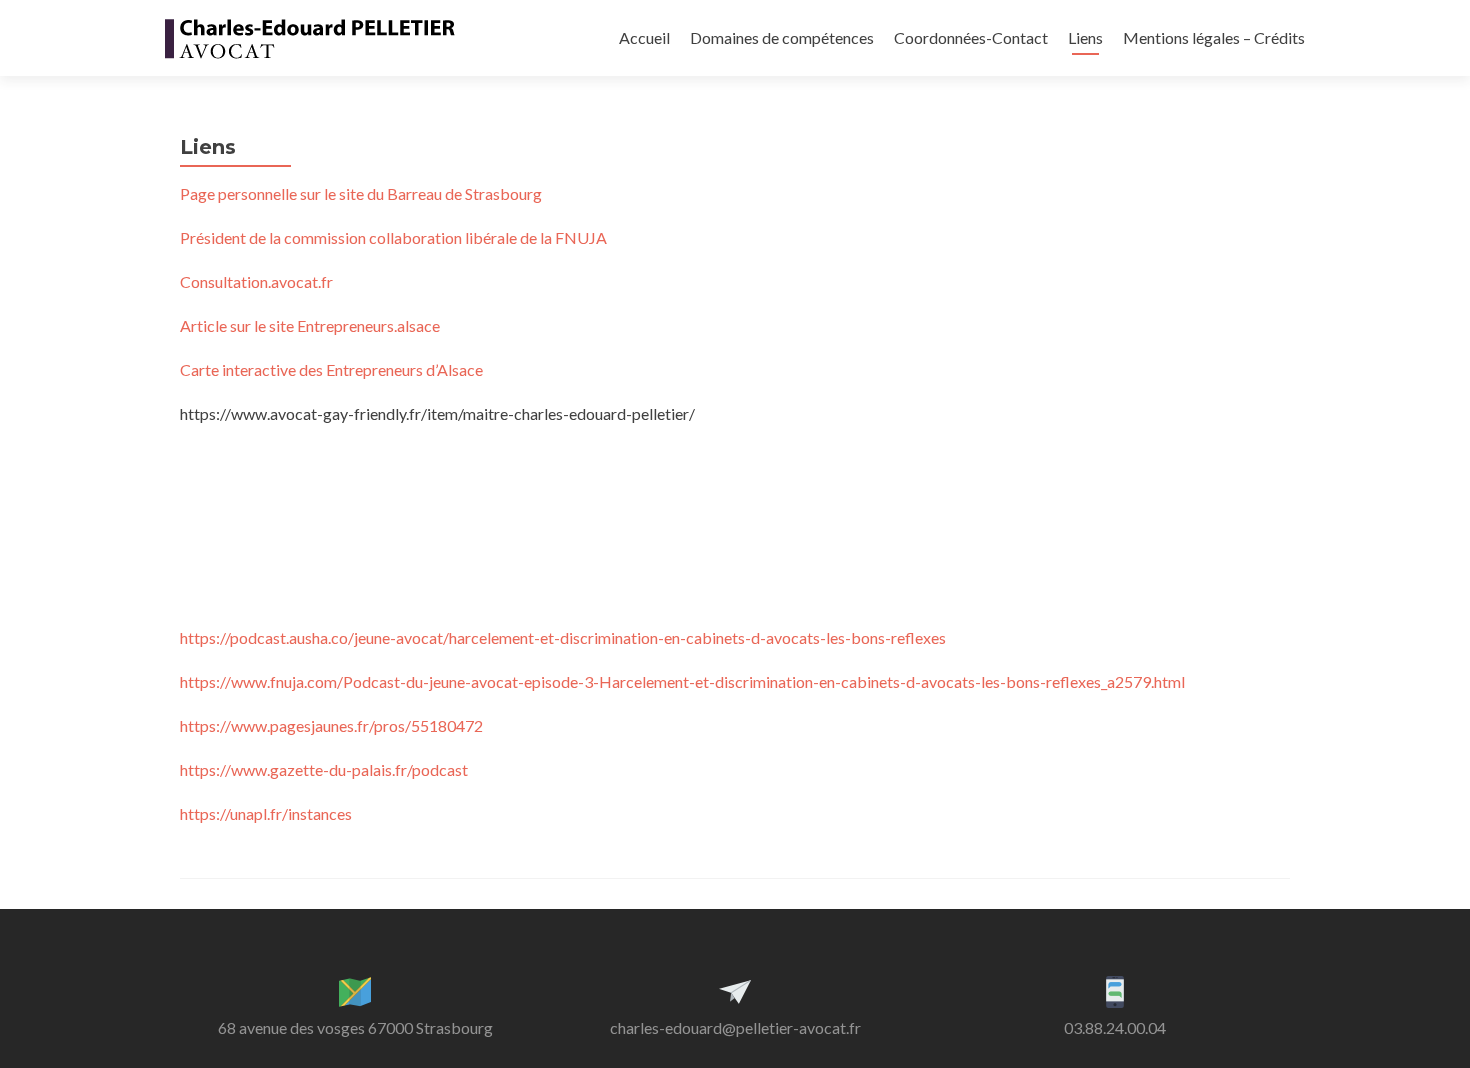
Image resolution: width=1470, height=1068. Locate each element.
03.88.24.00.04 (1115, 1027)
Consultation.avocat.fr (256, 281)
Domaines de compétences (782, 37)
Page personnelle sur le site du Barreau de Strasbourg (361, 193)
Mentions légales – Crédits (1214, 37)
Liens (1085, 37)
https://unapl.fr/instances (266, 813)
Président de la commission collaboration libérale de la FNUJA (393, 237)
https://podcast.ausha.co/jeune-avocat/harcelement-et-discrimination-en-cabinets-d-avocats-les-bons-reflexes (563, 637)
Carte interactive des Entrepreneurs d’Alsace (331, 369)
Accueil (644, 37)
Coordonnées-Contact (971, 37)
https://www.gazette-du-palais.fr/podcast (324, 769)
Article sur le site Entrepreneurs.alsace (310, 325)
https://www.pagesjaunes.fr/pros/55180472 (331, 725)
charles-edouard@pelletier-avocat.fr (735, 1027)
